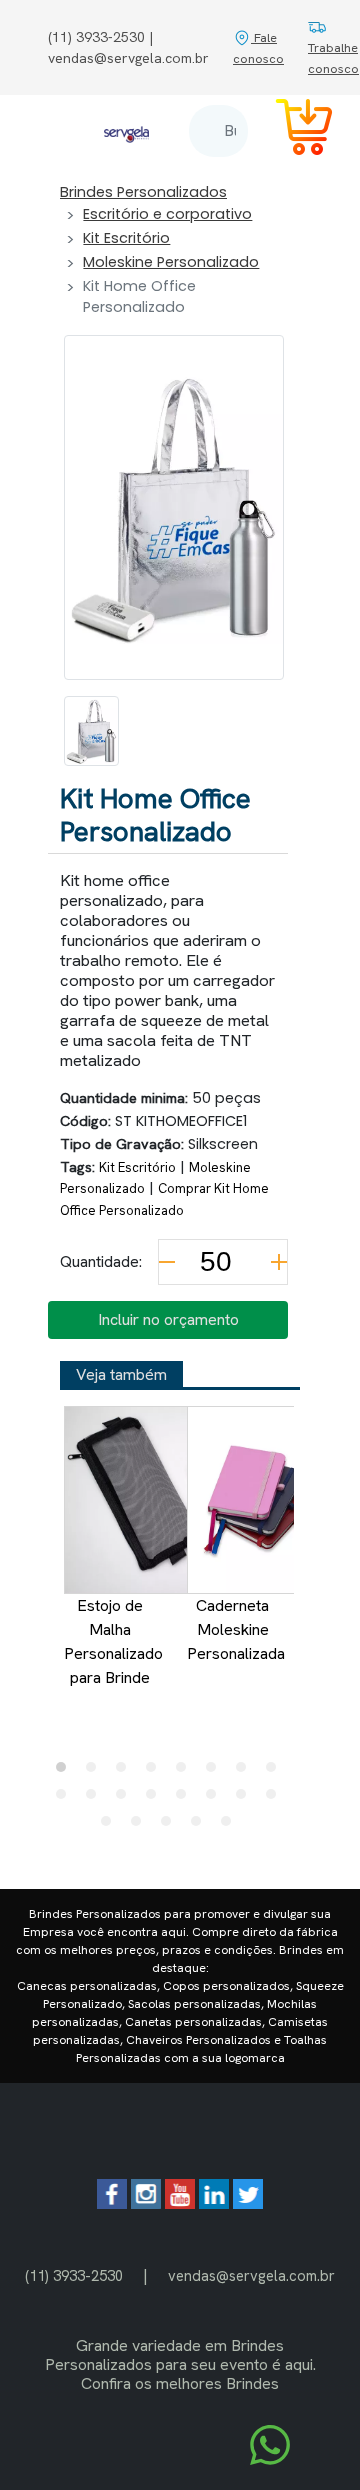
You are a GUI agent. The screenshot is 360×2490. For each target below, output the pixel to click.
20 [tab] (201, 1826)
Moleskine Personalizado (171, 262)
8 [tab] (276, 1772)
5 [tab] (186, 1772)
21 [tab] (231, 1826)
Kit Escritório (126, 238)
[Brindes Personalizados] (126, 130)
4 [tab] (156, 1772)
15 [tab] (246, 1799)
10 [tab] (96, 1799)
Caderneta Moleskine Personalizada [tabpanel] (236, 1629)
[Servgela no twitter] (248, 2203)
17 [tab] (111, 1826)
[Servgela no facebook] (112, 2203)
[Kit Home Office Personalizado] (91, 731)
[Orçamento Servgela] (292, 130)
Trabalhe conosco (333, 58)
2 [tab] (96, 1772)
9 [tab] (66, 1799)
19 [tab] (171, 1826)
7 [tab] (246, 1772)
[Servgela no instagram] (146, 2203)
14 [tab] (216, 1799)
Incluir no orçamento (168, 1319)
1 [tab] (66, 1772)
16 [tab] (276, 1799)
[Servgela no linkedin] (214, 2203)
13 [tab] (186, 1799)
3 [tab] (126, 1772)
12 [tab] (156, 1799)
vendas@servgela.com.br (251, 2275)
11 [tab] (126, 1799)
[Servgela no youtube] (180, 2203)
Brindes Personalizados (143, 192)
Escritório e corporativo (167, 214)
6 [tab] (216, 1772)
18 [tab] (141, 1826)
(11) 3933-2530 (74, 2275)
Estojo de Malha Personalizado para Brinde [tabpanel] (113, 1641)
